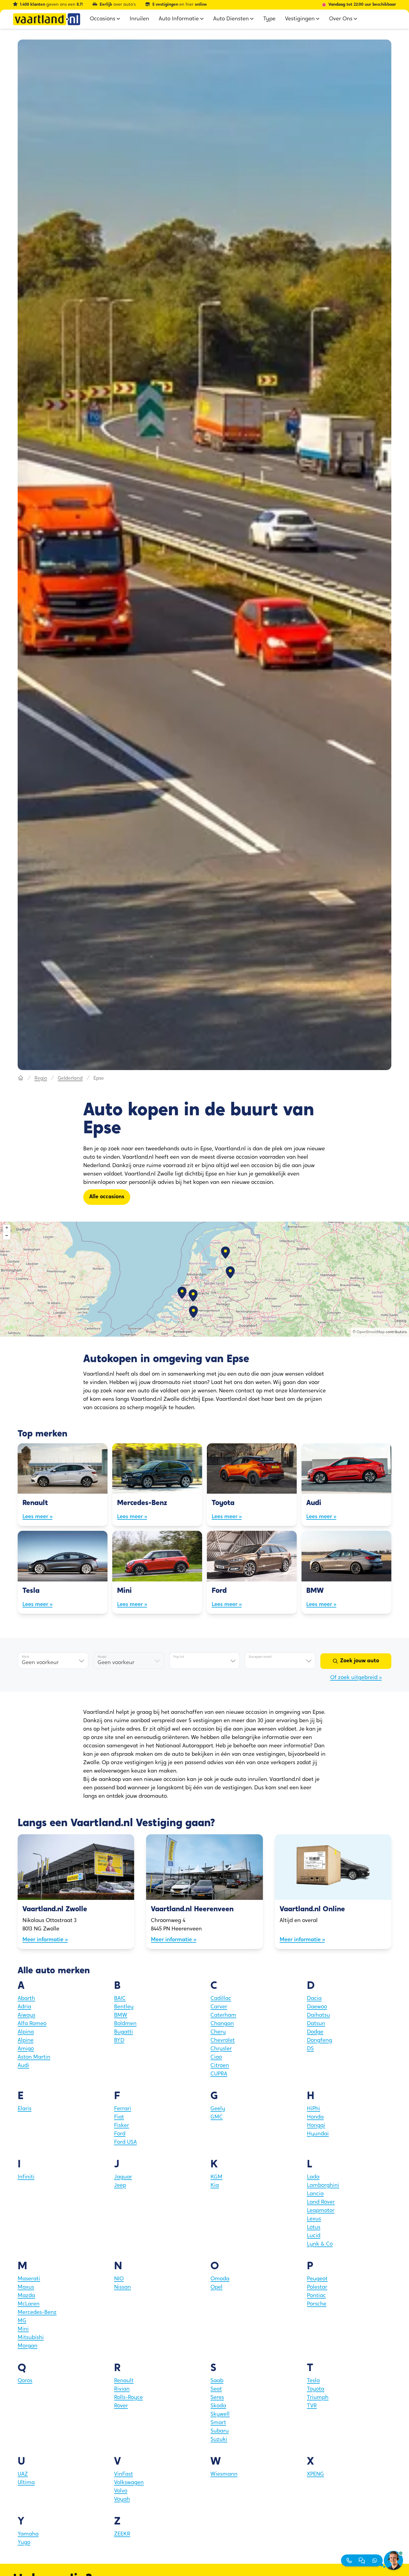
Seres (217, 2398)
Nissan (122, 2288)
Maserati (29, 2279)
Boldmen (125, 2024)
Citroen (220, 2066)
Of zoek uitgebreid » (356, 1678)
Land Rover (321, 2202)
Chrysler (221, 2049)
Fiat (119, 2117)
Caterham (223, 2016)
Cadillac (221, 1999)
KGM (216, 2177)
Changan (222, 2024)
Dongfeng (319, 2041)
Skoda (218, 2406)
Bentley (124, 2007)
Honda (315, 2117)
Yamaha (28, 2534)
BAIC (120, 1999)
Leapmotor (321, 2211)
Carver (219, 2007)
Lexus (314, 2219)
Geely (218, 2109)
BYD (119, 2041)
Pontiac (316, 2296)
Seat (216, 2389)
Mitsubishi (31, 2338)
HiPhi (313, 2109)
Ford (120, 2134)
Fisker (122, 2126)
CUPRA (219, 2074)
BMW (121, 2016)
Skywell (220, 2415)
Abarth (26, 1999)
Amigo (26, 2049)
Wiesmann (224, 2474)
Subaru (220, 2431)
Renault (124, 2381)
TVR (312, 2406)
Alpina (26, 2032)
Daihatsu (318, 2016)
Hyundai (318, 2134)
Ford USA (125, 2143)
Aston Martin (34, 2057)
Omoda (220, 2279)
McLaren (29, 2304)
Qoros (25, 2381)
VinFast (124, 2474)
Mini (23, 2329)
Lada (313, 2177)
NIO (119, 2279)
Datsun (316, 2024)
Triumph (318, 2398)
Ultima (26, 2483)
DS (310, 2049)
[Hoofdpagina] (21, 1078)
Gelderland (70, 1078)
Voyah (122, 2500)
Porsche (317, 2304)
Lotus (314, 2228)
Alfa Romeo (32, 2024)
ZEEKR (122, 2534)
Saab (217, 2381)
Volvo (121, 2491)
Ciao (216, 2057)
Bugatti (124, 2032)
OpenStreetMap (371, 1332)
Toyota (316, 2389)
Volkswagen (129, 2483)
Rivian (122, 2389)
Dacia (314, 1999)
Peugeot (317, 2279)
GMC (217, 2117)
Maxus (26, 2288)
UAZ (23, 2474)
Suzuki (219, 2440)
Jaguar (123, 2177)
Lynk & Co (320, 2244)
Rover (121, 2406)
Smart (218, 2423)
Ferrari (123, 2109)
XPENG (315, 2474)
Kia (215, 2186)
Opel (216, 2288)
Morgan (28, 2346)
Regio (41, 1078)
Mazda (26, 2296)
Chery (218, 2032)
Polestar (317, 2288)
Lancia (315, 2194)
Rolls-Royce (128, 2398)
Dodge (315, 2032)
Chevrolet (223, 2041)
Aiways (26, 2016)
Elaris (25, 2109)
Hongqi (316, 2126)
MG (22, 2321)
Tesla (313, 2381)
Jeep (120, 2186)
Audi (23, 2066)
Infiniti (26, 2177)
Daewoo (317, 2007)
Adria (24, 2007)
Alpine (26, 2041)
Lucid (314, 2236)
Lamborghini (323, 2186)
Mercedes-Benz (37, 2313)
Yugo (24, 2543)
